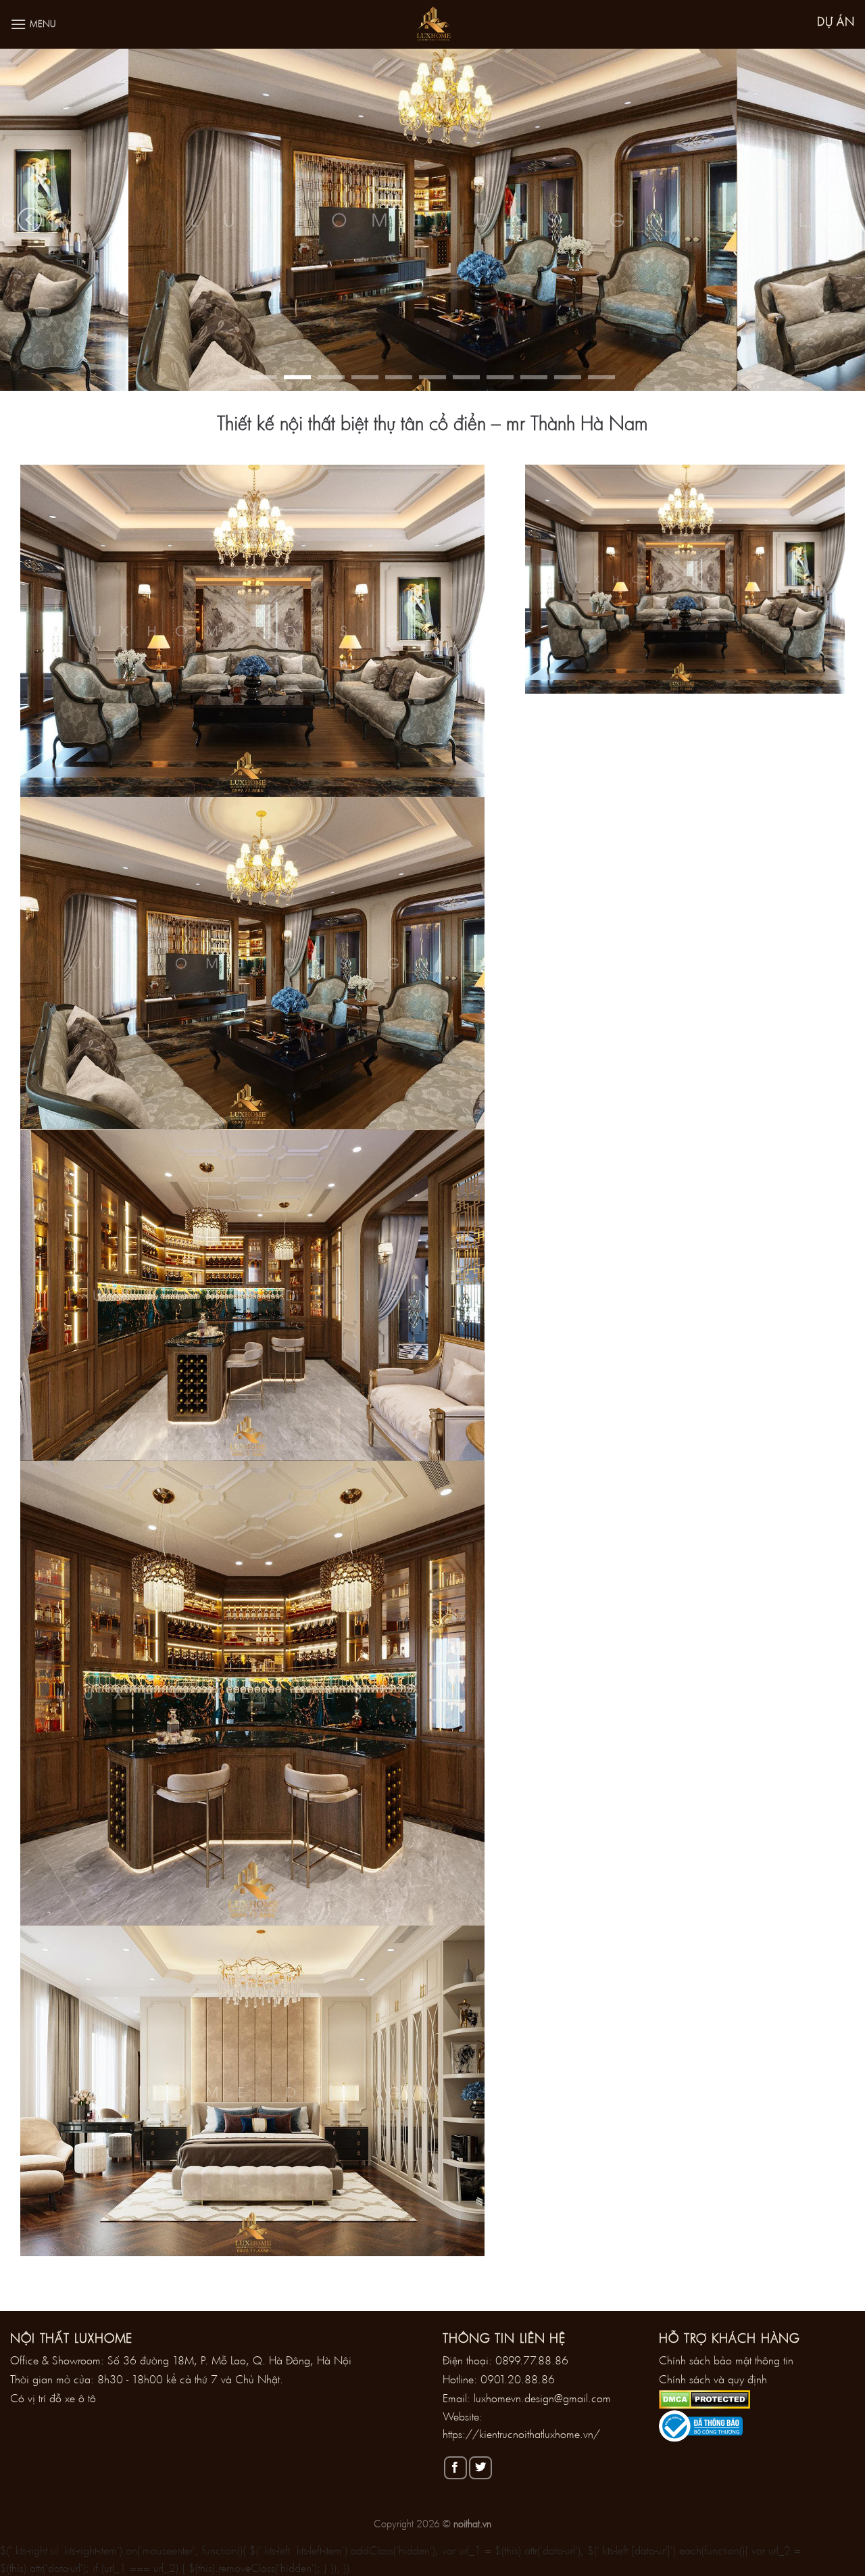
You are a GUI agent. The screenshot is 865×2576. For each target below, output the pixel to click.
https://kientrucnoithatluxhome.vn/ (521, 2434)
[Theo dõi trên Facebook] (455, 2468)
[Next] (835, 220)
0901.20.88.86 (518, 2379)
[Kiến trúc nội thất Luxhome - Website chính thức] (432, 24)
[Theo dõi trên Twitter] (480, 2468)
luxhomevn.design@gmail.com (542, 2398)
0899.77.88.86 (532, 2360)
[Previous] (30, 220)
